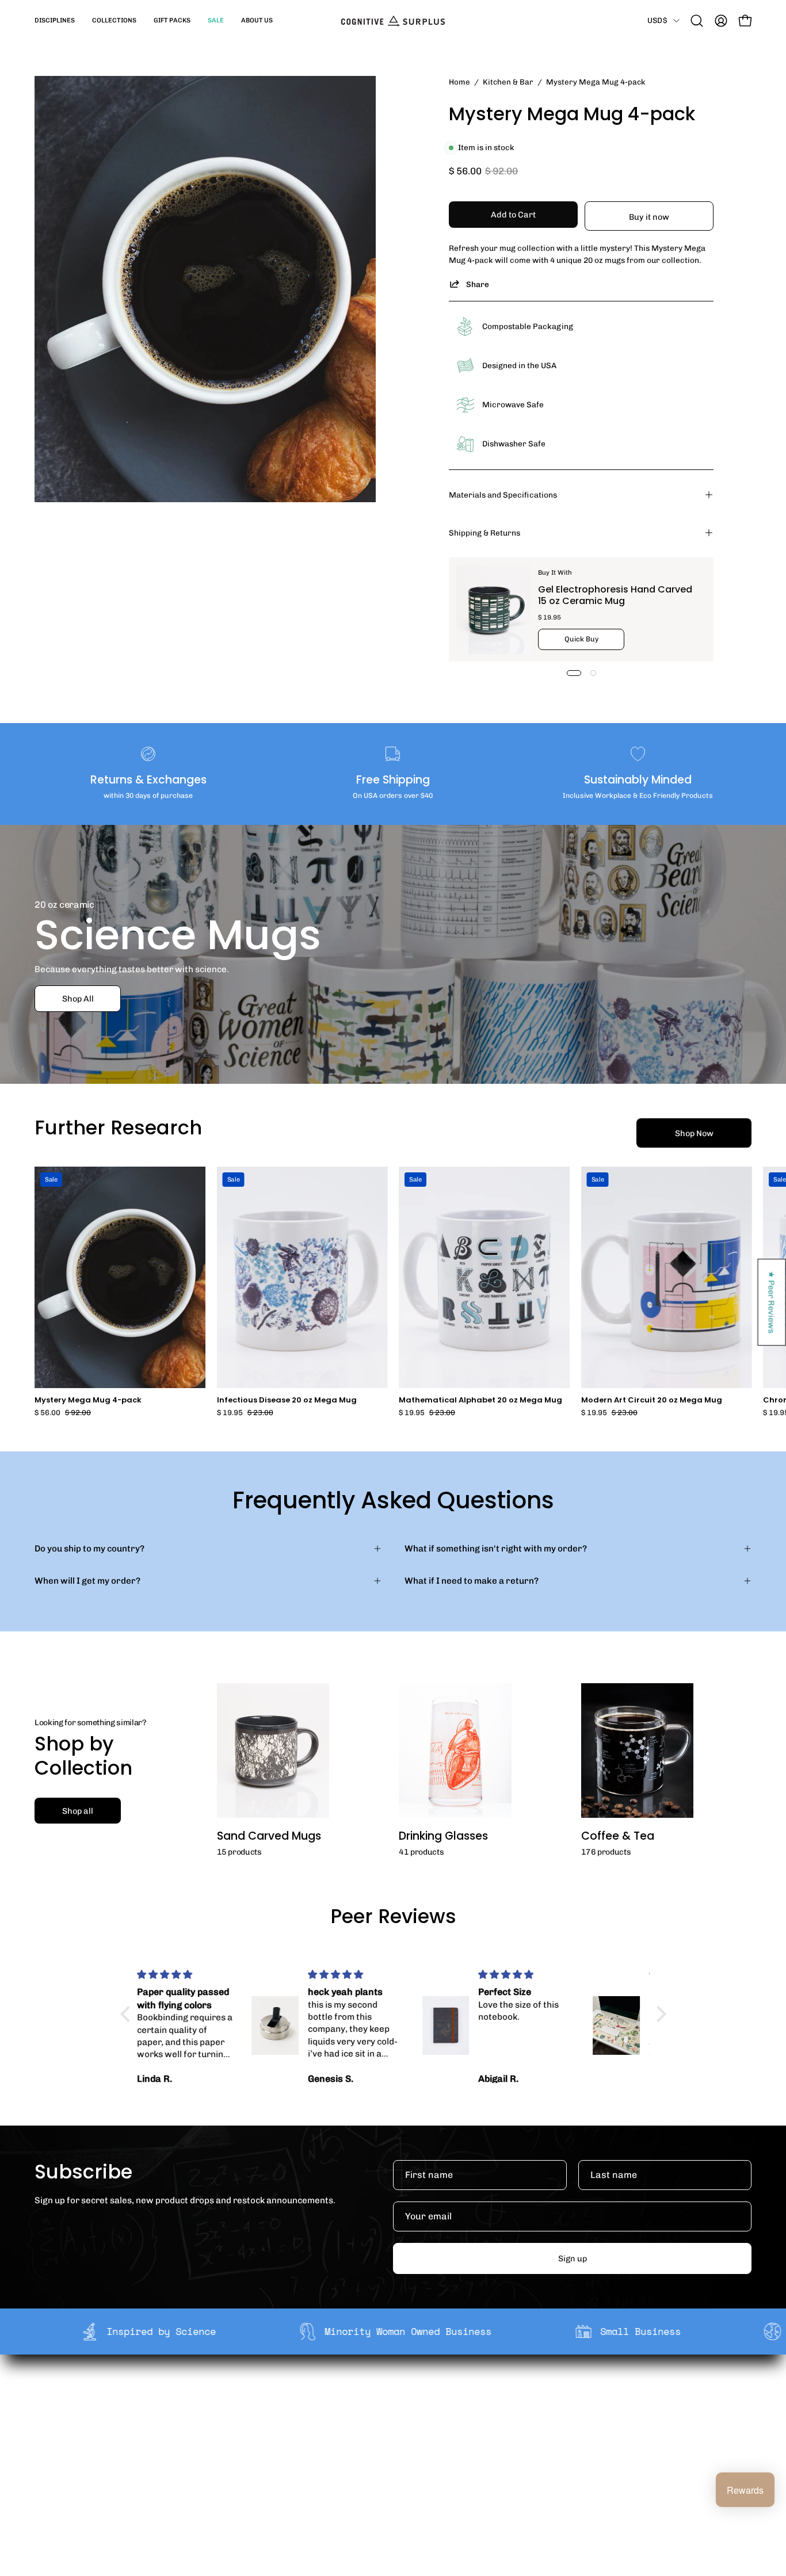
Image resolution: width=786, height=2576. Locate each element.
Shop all (78, 1811)
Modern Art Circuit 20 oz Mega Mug (652, 1400)
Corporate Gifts (252, 2413)
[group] (393, 1292)
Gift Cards (388, 2432)
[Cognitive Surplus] (393, 21)
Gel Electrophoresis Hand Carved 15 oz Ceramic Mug (615, 595)
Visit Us (383, 2467)
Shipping (386, 2395)
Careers (237, 2449)
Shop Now (694, 1133)
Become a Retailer (257, 2432)
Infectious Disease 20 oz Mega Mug (287, 1400)
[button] (55, 21)
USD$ (657, 20)
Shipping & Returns (484, 533)
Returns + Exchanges (411, 2413)
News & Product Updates (271, 2467)
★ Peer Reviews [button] (772, 1302)
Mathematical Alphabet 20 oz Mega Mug (480, 1400)
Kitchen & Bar (508, 82)
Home (459, 82)
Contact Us (390, 2449)
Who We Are (245, 2395)
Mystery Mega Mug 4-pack (88, 1400)
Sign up (573, 2258)
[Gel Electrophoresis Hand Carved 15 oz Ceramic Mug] (494, 609)
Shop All (78, 999)
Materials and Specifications (503, 495)
